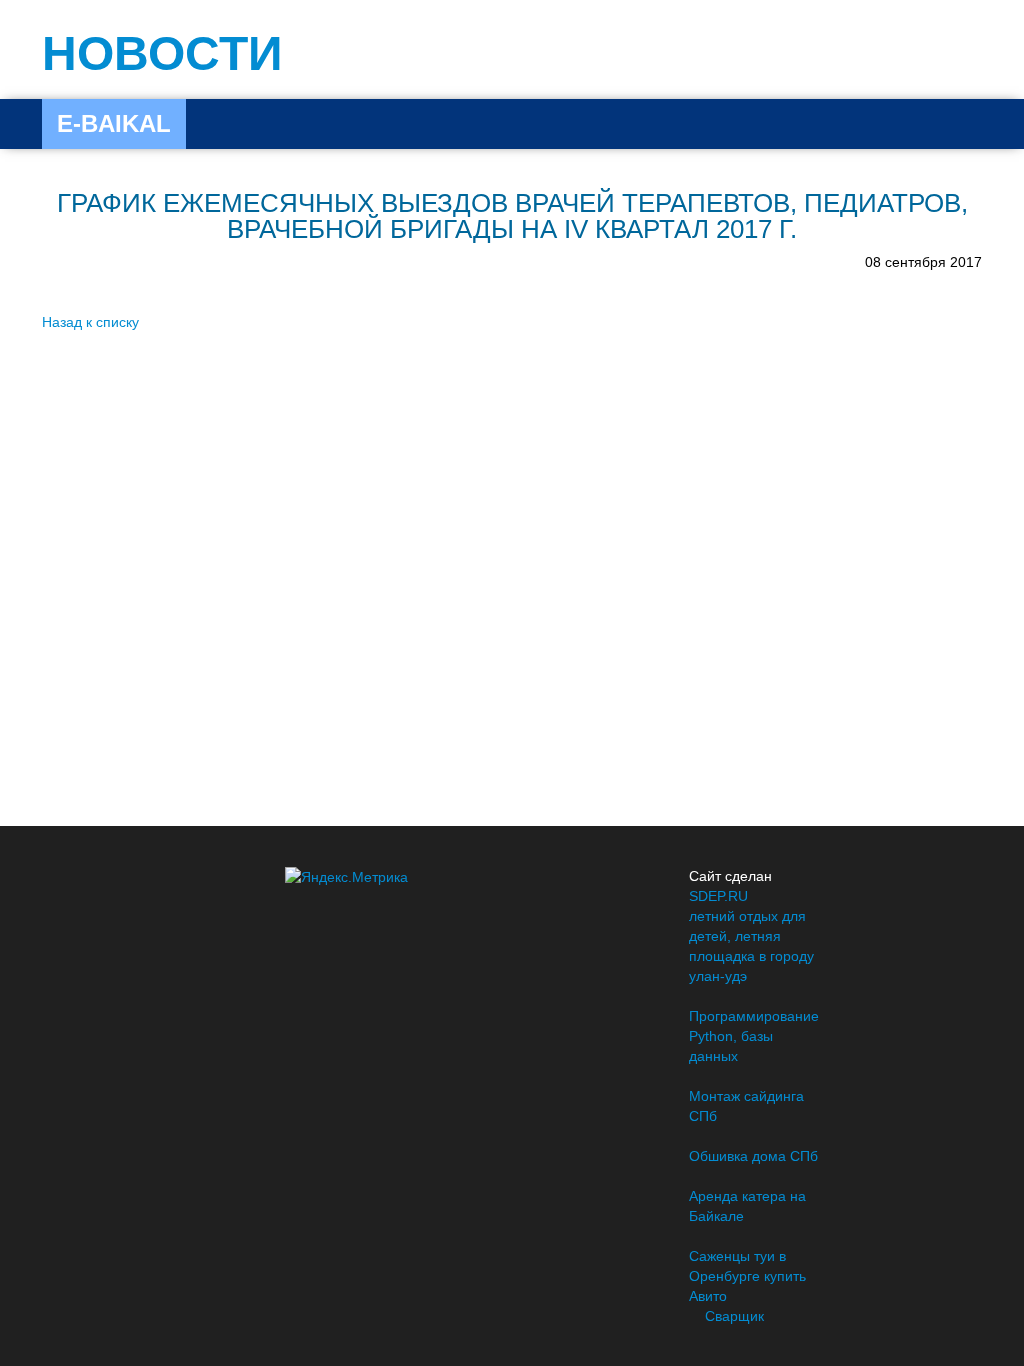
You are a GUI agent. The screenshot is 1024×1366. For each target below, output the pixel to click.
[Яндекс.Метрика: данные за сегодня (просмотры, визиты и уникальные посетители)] (346, 877)
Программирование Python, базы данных (754, 1036)
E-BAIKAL (114, 123)
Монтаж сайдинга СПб (746, 1106)
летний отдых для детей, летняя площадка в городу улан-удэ (751, 946)
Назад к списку (90, 322)
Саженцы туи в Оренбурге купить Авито (747, 1276)
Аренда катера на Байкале (747, 1206)
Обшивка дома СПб (753, 1156)
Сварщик (734, 1316)
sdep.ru (718, 896)
